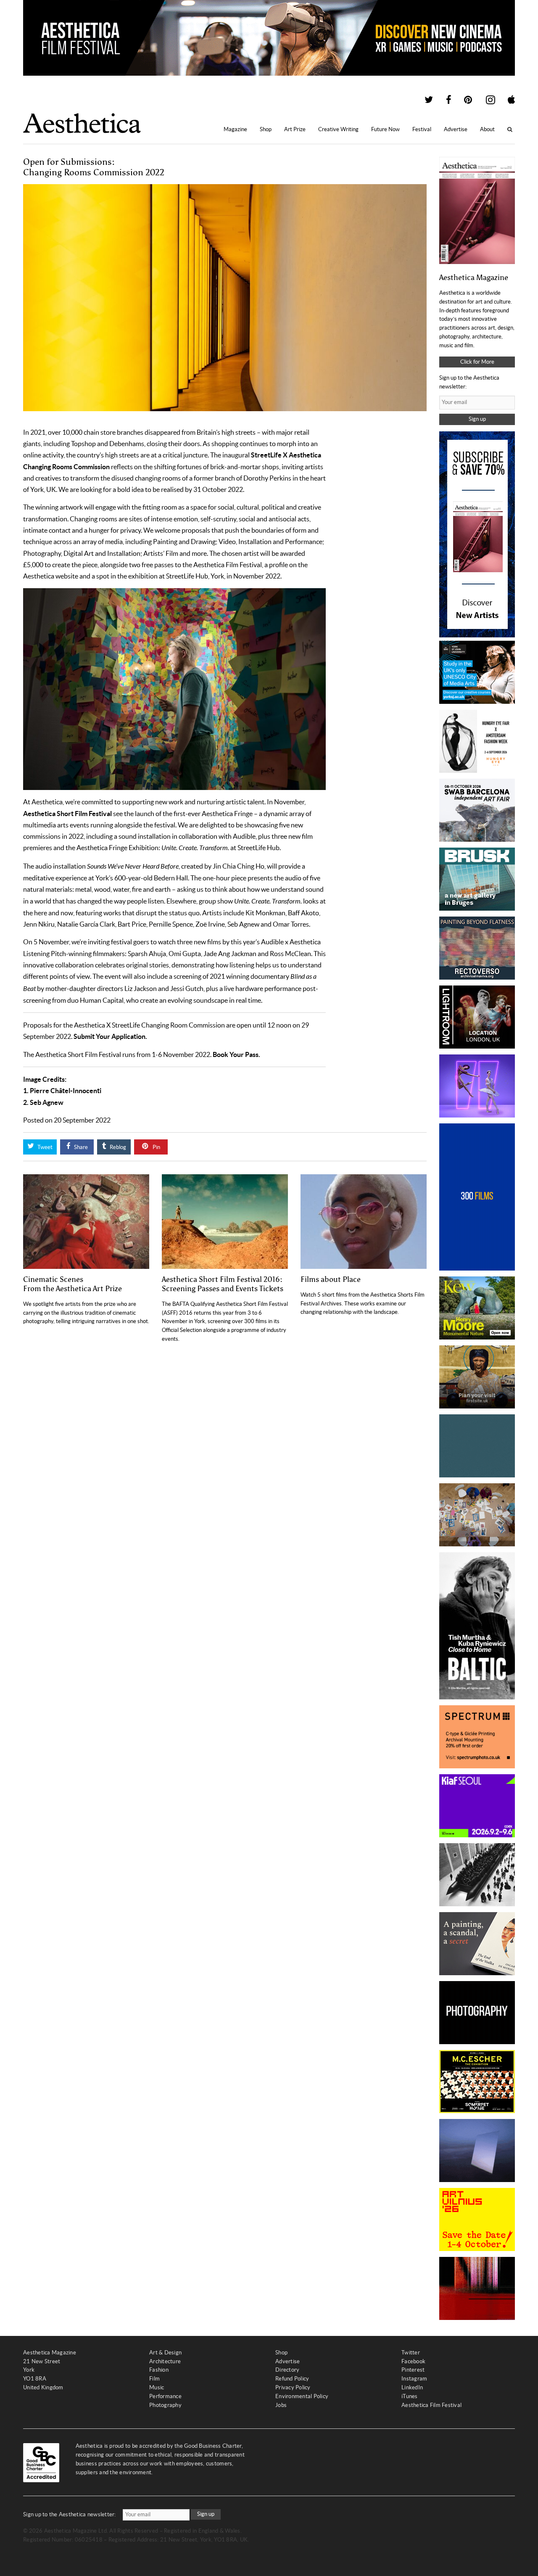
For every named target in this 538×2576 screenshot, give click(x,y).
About (487, 129)
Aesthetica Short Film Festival (67, 814)
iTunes (410, 2396)
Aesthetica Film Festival (431, 2405)
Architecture (165, 2361)
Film (154, 2379)
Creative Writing (338, 129)
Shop (266, 129)
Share (80, 1147)
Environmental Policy (302, 2396)
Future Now (385, 129)
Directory (287, 2370)
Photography (165, 2405)
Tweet (44, 1147)
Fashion (159, 2370)
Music (157, 2387)
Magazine (235, 129)
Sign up (477, 419)
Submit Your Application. (110, 1036)
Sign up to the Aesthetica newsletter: (70, 2514)
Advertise (456, 129)
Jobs (281, 2405)
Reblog (117, 1147)
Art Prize (295, 129)
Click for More (477, 362)
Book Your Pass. (236, 1054)
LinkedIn (412, 2387)
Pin (156, 1147)
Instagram (414, 2379)
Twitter (411, 2353)
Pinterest (413, 2370)
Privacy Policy (293, 2387)
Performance (165, 2396)
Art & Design (165, 2353)
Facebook (413, 2361)
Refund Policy (292, 2379)
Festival (422, 129)
